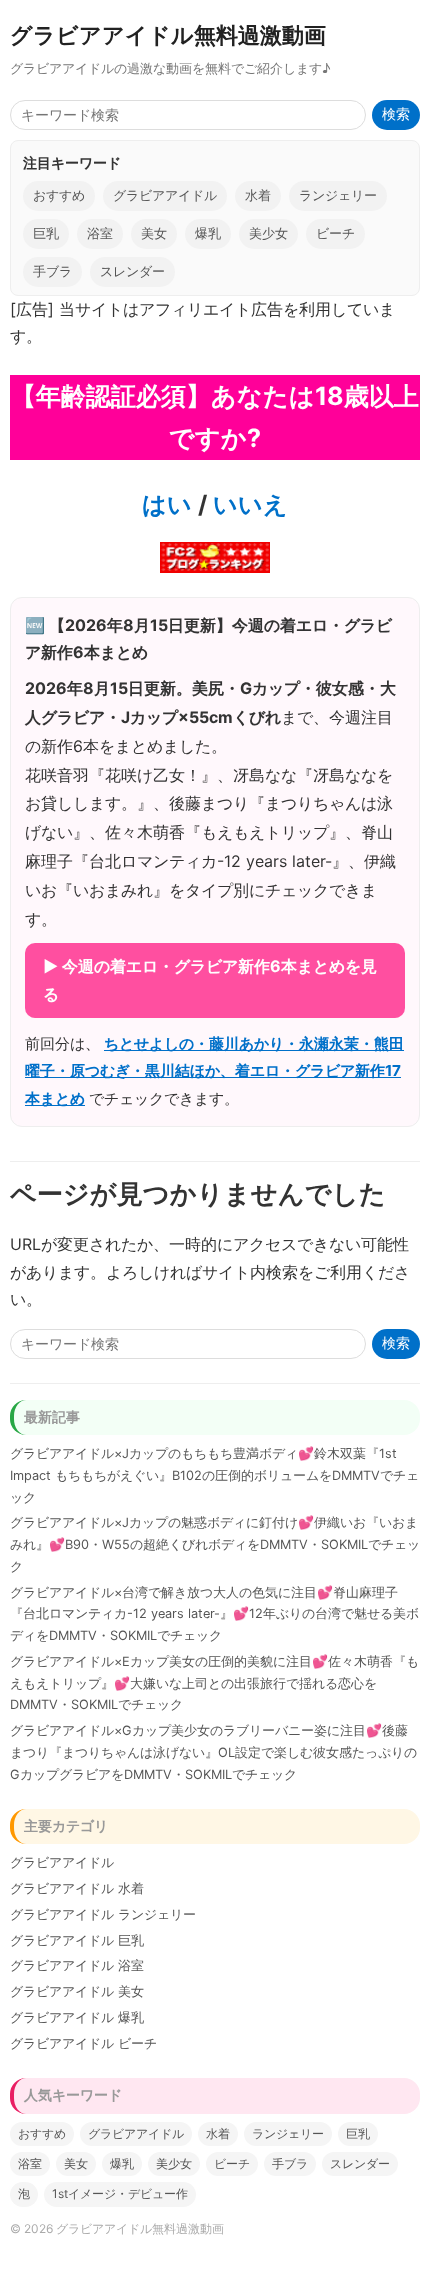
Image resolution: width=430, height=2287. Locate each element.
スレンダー (132, 271)
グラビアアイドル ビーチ (83, 2043)
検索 (396, 114)
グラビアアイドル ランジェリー (103, 1914)
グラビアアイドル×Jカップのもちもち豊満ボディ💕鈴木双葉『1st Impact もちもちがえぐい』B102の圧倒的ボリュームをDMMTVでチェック (214, 1475)
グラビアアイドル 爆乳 (77, 2017)
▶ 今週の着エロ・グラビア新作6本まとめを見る (210, 979)
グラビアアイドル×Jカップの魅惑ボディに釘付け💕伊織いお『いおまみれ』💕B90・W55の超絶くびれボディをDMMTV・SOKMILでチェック (215, 1544)
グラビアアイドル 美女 (77, 1991)
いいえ (247, 504)
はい (167, 504)
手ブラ (52, 271)
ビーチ (335, 233)
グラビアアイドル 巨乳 (77, 1940)
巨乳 (46, 233)
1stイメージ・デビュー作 (120, 2193)
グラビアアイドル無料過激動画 (168, 34)
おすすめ (59, 195)
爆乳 (208, 233)
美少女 (268, 233)
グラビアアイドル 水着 (77, 1888)
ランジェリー (338, 195)
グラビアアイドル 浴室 (77, 1965)
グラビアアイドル (165, 195)
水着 (258, 195)
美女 (154, 233)
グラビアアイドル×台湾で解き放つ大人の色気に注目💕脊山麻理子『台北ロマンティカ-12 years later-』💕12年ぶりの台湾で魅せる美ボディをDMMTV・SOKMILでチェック (214, 1614)
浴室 (100, 233)
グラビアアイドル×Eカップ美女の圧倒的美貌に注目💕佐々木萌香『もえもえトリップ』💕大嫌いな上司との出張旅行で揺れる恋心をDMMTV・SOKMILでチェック (214, 1683)
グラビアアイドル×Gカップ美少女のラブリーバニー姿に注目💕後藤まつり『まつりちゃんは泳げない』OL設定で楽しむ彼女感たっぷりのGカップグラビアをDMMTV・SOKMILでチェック (213, 1752)
